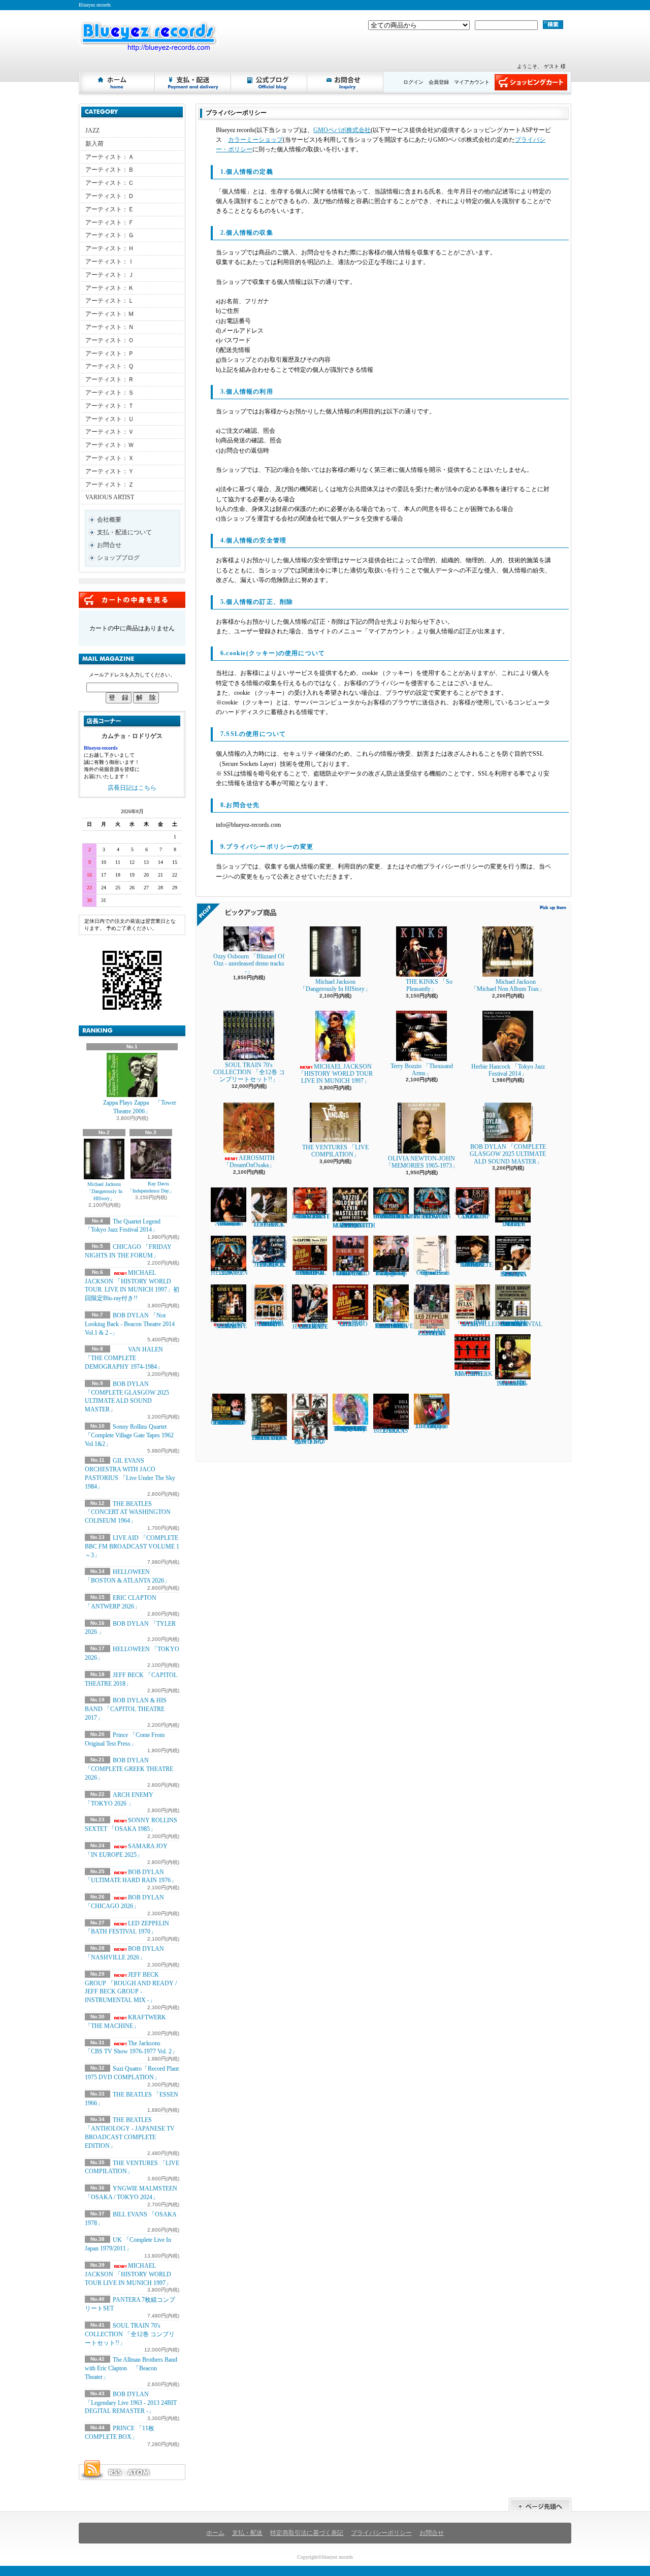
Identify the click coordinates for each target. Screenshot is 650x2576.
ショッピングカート (531, 82)
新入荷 (94, 144)
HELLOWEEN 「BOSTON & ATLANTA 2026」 (432, 1216)
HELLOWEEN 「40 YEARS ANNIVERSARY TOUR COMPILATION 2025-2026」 (395, 1216)
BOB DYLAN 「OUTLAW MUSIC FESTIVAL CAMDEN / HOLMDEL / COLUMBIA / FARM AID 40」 (229, 1423)
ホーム (117, 82)
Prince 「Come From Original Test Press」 (432, 1273)
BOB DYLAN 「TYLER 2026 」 (513, 1224)
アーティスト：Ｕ (110, 419)
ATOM (139, 2472)
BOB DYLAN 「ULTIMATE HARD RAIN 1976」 (310, 1325)
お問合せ (346, 82)
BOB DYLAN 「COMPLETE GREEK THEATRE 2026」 (129, 1769)
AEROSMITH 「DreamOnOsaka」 (249, 1162)
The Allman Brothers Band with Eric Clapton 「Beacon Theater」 (131, 2368)
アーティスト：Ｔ (110, 406)
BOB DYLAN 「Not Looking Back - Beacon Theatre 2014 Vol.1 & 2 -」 (130, 1324)
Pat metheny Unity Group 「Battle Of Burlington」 (391, 1273)
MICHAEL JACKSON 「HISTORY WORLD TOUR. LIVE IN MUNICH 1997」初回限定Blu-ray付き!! (132, 1285)
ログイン (413, 82)
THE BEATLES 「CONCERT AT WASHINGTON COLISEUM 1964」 (128, 1512)
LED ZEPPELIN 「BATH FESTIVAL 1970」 (127, 1928)
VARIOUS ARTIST (110, 497)
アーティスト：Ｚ (110, 485)
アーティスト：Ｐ (110, 353)
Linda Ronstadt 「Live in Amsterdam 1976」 (229, 1223)
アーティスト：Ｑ (109, 366)
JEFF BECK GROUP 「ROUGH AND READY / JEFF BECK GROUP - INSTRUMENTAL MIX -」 (131, 1987)
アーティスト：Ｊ (110, 275)
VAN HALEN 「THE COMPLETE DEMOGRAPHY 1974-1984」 (124, 1358)
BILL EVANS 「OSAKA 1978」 (391, 1430)
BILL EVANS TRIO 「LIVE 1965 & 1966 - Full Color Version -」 (269, 1438)
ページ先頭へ (540, 2505)
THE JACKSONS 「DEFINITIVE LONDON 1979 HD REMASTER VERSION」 (393, 1325)
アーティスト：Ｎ (110, 327)
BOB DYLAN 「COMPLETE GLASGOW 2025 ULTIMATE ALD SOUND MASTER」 (508, 1154)
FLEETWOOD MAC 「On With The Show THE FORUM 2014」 (351, 1273)
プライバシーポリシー (381, 2533)
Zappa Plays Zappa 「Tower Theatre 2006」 (140, 1107)
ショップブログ (270, 82)
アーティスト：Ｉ (110, 262)
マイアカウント (472, 82)
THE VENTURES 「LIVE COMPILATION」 (335, 1151)
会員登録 (439, 82)
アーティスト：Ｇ (110, 235)
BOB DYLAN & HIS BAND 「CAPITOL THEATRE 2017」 (126, 1709)
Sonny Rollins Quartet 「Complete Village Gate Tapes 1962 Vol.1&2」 (129, 1435)
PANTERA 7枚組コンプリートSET (310, 1441)
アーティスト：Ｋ (110, 288)
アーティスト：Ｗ (110, 445)
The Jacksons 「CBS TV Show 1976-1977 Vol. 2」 (131, 2048)
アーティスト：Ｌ (110, 301)
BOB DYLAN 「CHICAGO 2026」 (350, 1323)
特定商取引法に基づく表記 (307, 2533)
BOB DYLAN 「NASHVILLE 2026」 (475, 1323)
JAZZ (92, 131)
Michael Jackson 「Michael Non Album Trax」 (511, 985)
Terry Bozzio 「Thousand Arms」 (422, 1070)
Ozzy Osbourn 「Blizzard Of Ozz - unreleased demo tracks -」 (249, 964)
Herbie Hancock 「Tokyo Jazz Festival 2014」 (508, 1070)
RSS (115, 2472)
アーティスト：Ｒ (110, 379)
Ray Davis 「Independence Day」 (151, 1187)
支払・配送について (193, 82)
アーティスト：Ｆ (110, 222)
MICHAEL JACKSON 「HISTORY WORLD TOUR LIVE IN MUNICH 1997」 (128, 2274)
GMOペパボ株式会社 (342, 130)
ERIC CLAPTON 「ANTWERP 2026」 (472, 1216)
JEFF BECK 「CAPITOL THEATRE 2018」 (269, 1264)
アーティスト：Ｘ (110, 458)
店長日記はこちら (132, 788)
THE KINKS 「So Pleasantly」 (429, 985)
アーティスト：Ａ (110, 157)
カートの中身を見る (132, 600)
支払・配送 (247, 2533)
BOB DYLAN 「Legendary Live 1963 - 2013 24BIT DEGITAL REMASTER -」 (131, 2403)
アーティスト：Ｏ (110, 340)
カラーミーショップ (255, 140)
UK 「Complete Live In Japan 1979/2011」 (432, 1426)
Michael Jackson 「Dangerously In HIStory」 (104, 1191)
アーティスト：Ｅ (110, 209)
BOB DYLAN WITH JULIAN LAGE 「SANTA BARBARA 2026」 (269, 1323)
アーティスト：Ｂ (110, 170)
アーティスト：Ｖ (110, 432)
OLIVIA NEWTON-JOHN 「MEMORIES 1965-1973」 (422, 1162)
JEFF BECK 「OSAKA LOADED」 (269, 1225)
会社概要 (109, 520)
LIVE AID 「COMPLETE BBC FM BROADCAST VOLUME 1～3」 (132, 1547)
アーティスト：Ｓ (110, 393)
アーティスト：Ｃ (110, 183)
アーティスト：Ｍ (110, 314)
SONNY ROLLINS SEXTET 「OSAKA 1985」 (513, 1274)
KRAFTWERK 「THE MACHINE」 (474, 1374)
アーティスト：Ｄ (110, 196)
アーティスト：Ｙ (110, 471)
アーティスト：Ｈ (110, 248)
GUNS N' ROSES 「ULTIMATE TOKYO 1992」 (229, 1325)
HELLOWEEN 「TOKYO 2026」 (229, 1273)
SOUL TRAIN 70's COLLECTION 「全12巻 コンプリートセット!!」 (130, 2334)
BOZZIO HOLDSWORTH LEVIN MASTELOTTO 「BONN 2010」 (354, 1226)
